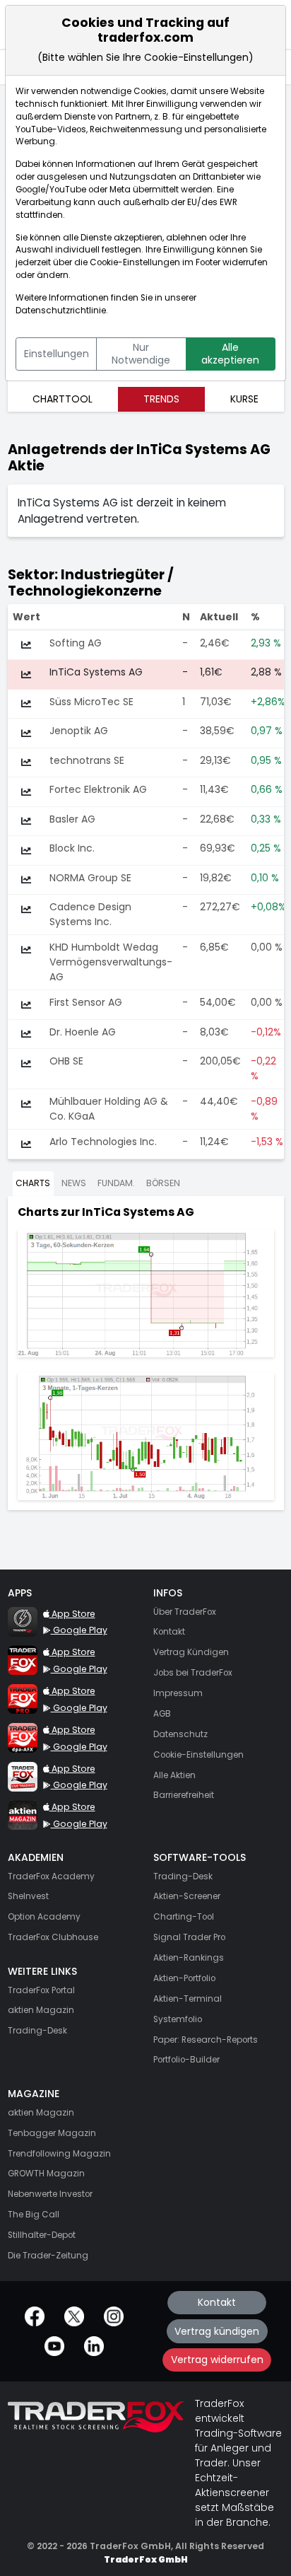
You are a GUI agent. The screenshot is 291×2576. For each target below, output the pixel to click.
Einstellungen (57, 354)
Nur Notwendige (141, 354)
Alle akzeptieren (230, 354)
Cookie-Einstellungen (135, 262)
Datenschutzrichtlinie (61, 311)
